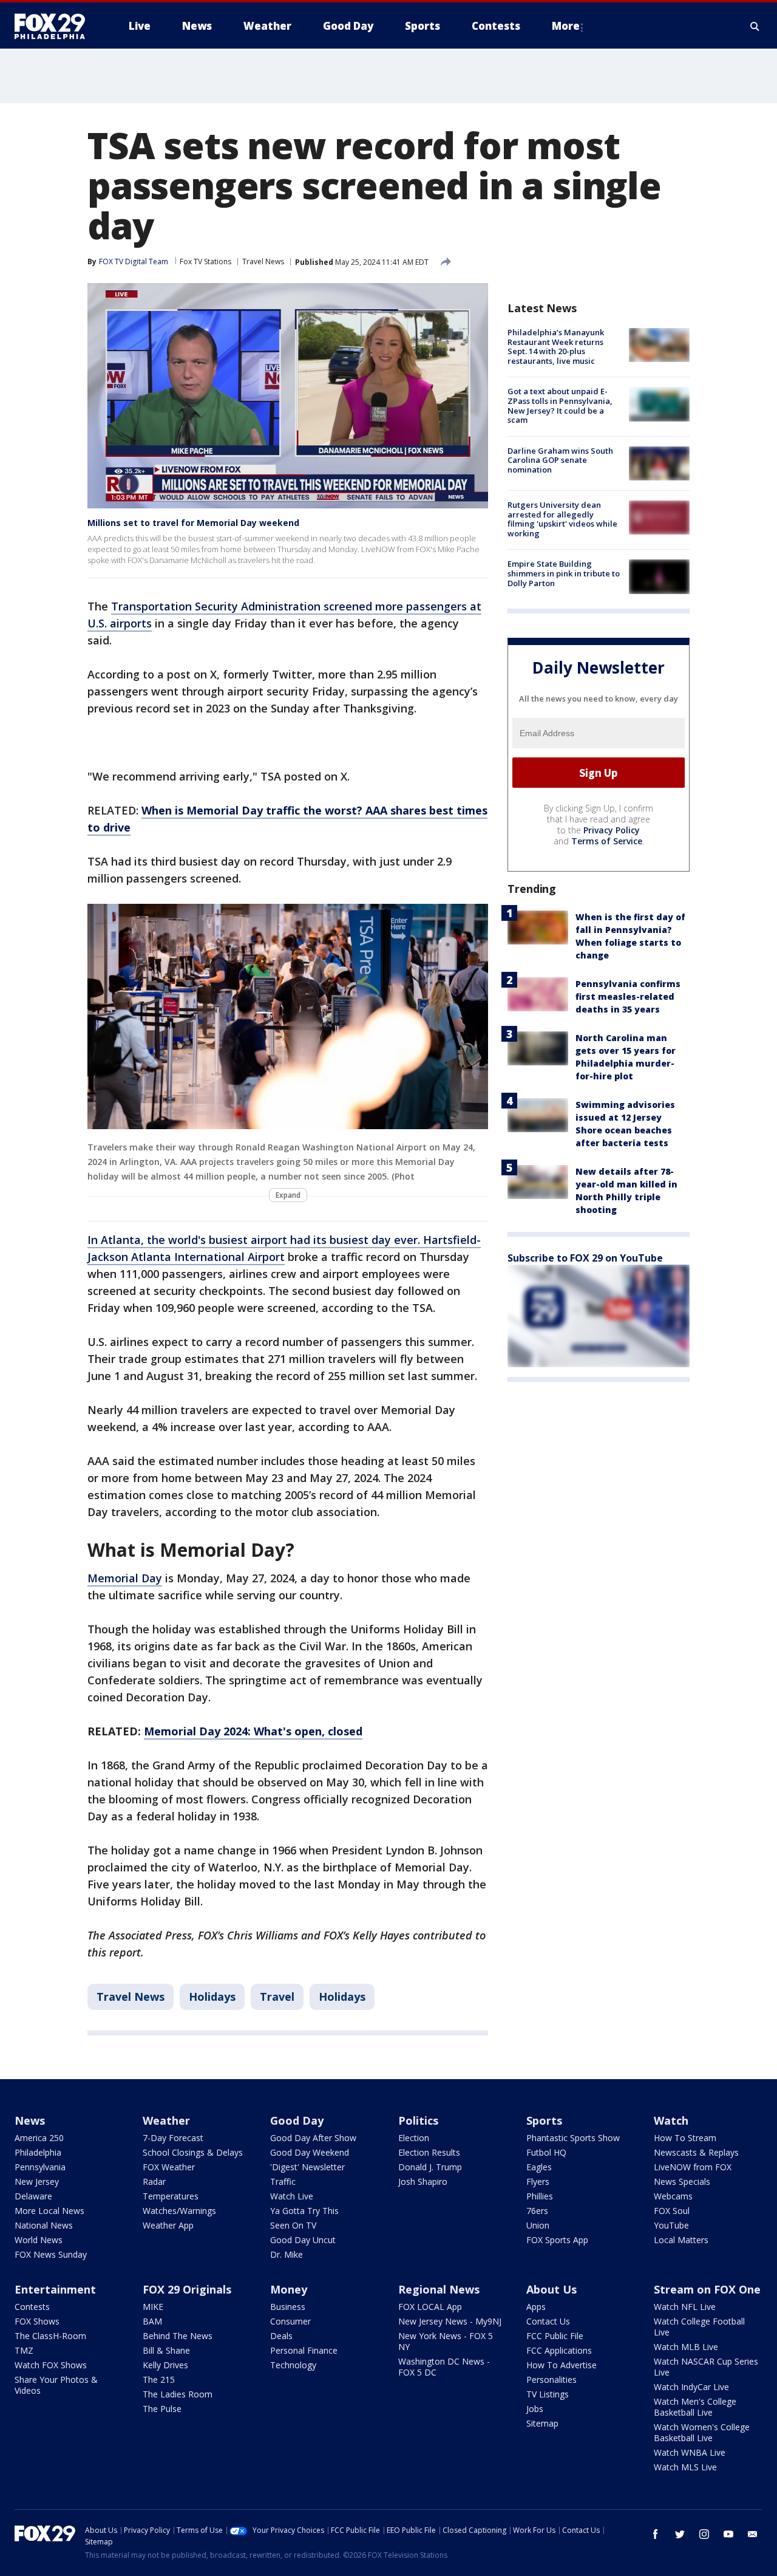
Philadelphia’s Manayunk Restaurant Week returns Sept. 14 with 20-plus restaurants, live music (556, 347)
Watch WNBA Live (690, 2452)
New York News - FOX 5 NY (446, 2341)
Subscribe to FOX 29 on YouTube (585, 1258)
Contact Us (548, 2321)
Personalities (551, 2380)
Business (288, 2307)
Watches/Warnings (179, 2211)
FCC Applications (559, 2350)
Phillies (540, 2196)
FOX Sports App (557, 2240)
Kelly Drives (165, 2365)
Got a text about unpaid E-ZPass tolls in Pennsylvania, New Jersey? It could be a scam (560, 405)
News (30, 2120)
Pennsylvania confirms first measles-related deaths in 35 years (628, 996)
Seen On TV (293, 2225)
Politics (418, 2120)
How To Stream (685, 2138)
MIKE (153, 2307)
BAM (152, 2321)
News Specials (682, 2181)
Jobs (535, 2409)
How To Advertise (562, 2365)
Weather (166, 2120)
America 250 (39, 2138)
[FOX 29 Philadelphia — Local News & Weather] (55, 26)
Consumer (290, 2321)
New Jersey (37, 2181)
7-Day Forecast (173, 2138)
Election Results (429, 2152)
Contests (32, 2307)
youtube (728, 2534)
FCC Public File (555, 2336)
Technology (293, 2365)
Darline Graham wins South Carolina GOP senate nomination (560, 460)
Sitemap (542, 2423)
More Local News (49, 2211)
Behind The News (178, 2336)
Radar (154, 2181)
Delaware (33, 2196)
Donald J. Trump (430, 2167)
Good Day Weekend (310, 2152)
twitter (680, 2534)
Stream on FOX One (707, 2289)
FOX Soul (672, 2211)
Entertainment (55, 2289)
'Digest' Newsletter (307, 2167)
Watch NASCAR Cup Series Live (706, 2367)
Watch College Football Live (699, 2327)
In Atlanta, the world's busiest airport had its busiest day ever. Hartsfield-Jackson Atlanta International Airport (284, 1248)
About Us (551, 2289)
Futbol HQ (546, 2152)
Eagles (539, 2167)
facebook (656, 2534)
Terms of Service (607, 841)
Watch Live (292, 2196)
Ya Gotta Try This (304, 2211)
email (753, 2534)
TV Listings (548, 2394)
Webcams (673, 2196)
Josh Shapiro (423, 2181)
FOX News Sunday (51, 2254)
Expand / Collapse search (755, 26)
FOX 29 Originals (187, 2289)
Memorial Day (125, 1578)
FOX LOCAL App (430, 2307)
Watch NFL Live (685, 2307)
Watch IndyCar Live (691, 2387)
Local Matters (681, 2240)
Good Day (297, 2120)
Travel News (263, 261)
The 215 (159, 2380)
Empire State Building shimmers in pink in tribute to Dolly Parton (564, 573)
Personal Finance (304, 2350)
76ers (537, 2211)
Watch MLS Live (685, 2467)
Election (414, 2138)
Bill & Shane (166, 2350)
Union (538, 2225)
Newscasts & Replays (696, 2152)
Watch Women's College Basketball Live (702, 2432)
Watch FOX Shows (51, 2365)
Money (289, 2289)
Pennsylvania (40, 2167)
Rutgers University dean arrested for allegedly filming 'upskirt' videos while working (562, 519)
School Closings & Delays (193, 2152)
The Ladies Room (178, 2394)
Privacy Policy (612, 830)
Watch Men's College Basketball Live (695, 2407)
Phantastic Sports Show (573, 2138)
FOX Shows (37, 2321)
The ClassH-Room (50, 2336)
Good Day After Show (313, 2138)
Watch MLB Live (686, 2347)
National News (44, 2225)
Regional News (439, 2289)
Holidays (212, 1997)
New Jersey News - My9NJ (450, 2321)
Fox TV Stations (205, 261)
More (566, 26)
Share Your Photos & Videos (56, 2385)
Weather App (168, 2225)
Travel (277, 1997)
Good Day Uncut (303, 2240)
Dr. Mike (287, 2254)
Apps (536, 2307)
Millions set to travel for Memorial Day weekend (193, 523)
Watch (671, 2120)
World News (39, 2240)
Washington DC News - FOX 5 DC (444, 2367)
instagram (704, 2534)
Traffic (283, 2181)
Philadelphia (38, 2152)
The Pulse (162, 2409)
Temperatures (171, 2196)
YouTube (671, 2225)
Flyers (538, 2181)
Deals (281, 2336)
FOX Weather (169, 2167)
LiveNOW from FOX (693, 2167)
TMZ (24, 2350)
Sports (544, 2120)
